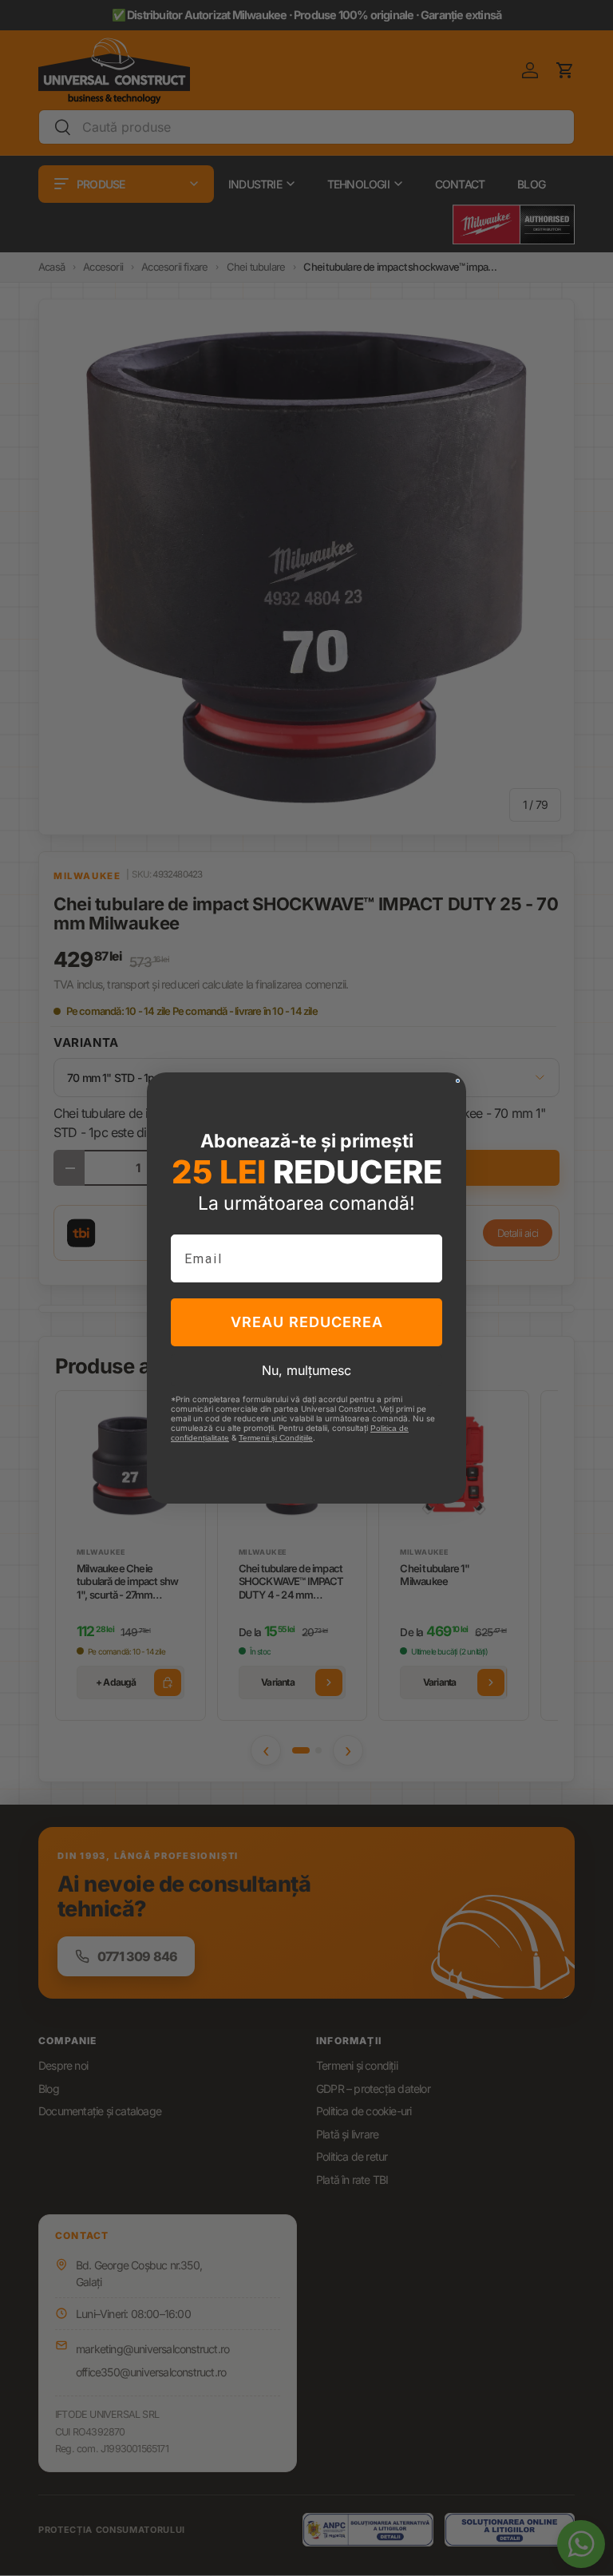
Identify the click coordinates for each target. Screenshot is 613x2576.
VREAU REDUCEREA (307, 1322)
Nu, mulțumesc (306, 1370)
